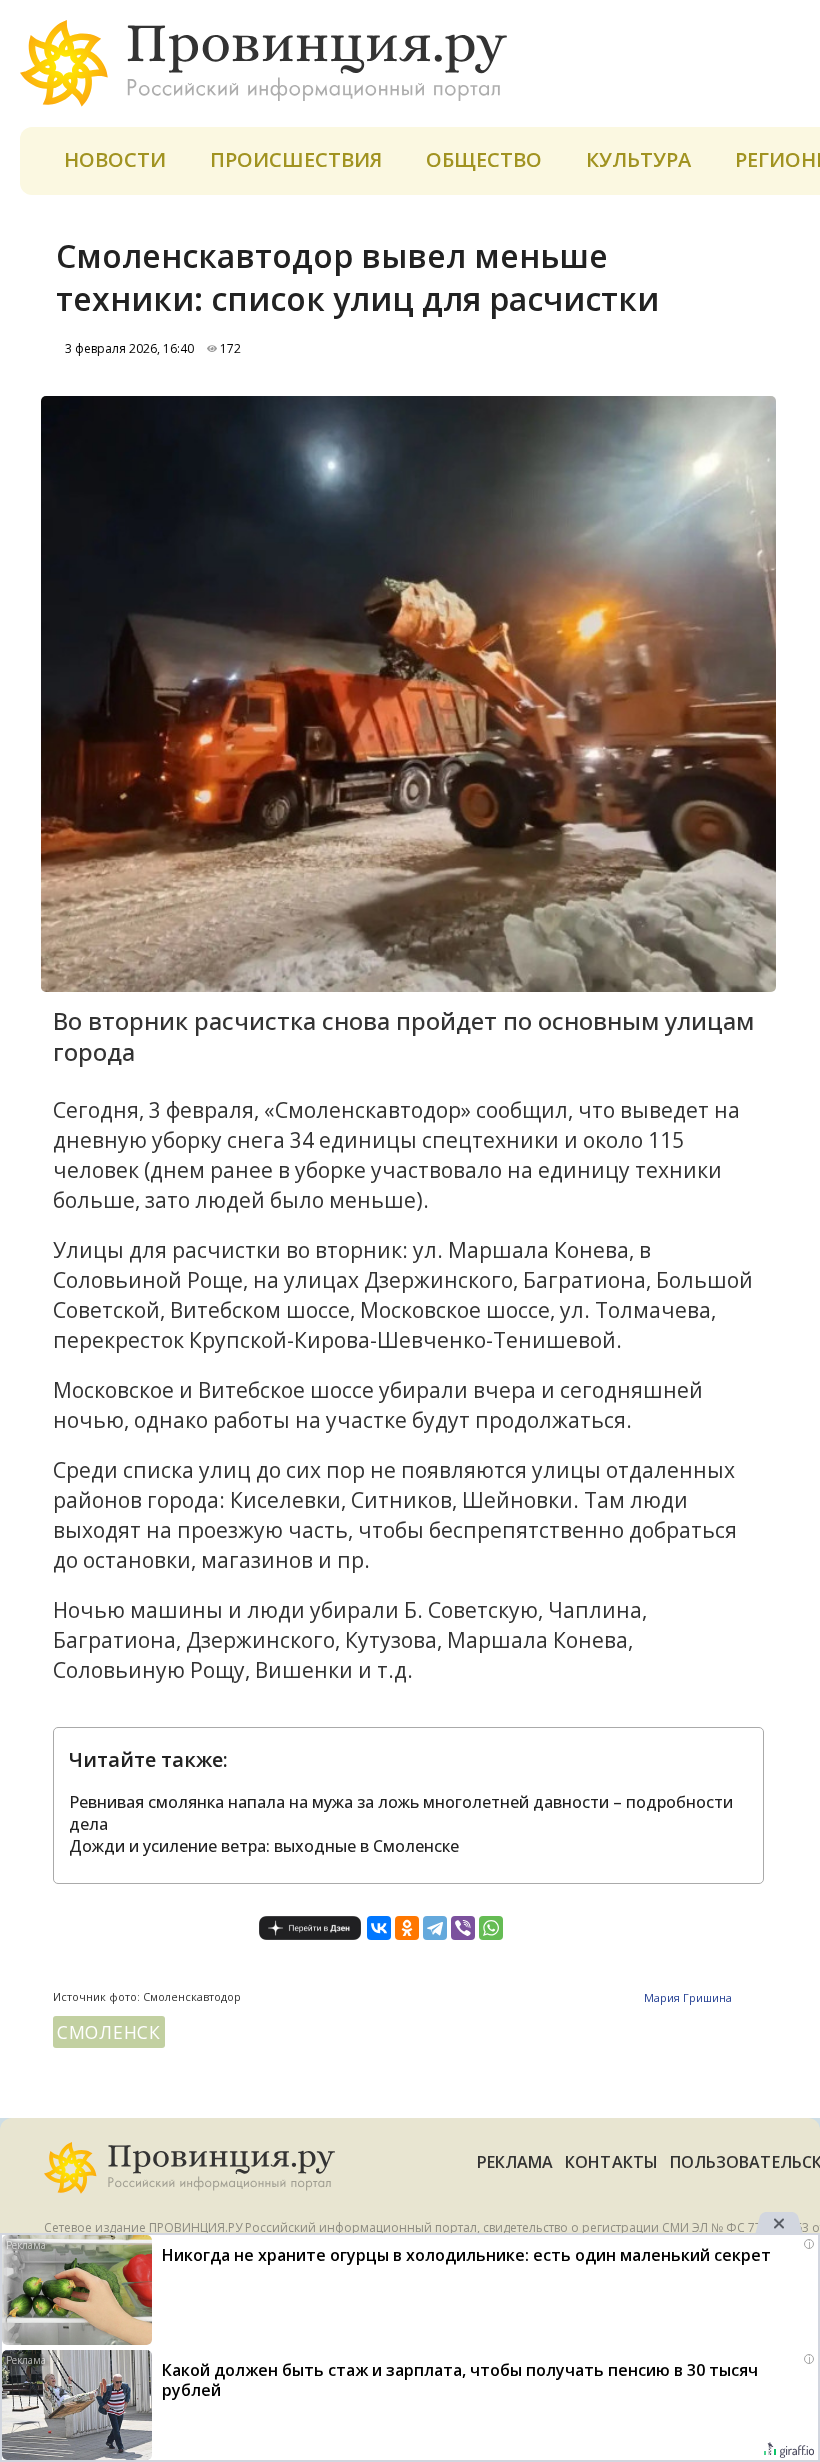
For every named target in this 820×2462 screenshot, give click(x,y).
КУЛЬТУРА (638, 159)
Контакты (611, 2162)
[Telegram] (435, 1928)
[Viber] (463, 1928)
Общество (484, 159)
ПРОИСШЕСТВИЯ (296, 159)
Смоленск (109, 2032)
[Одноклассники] (407, 1928)
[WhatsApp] (491, 1928)
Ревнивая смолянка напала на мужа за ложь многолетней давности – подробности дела (401, 1813)
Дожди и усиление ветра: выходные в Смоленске (264, 1846)
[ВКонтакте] (379, 1928)
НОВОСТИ (115, 159)
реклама (515, 2162)
